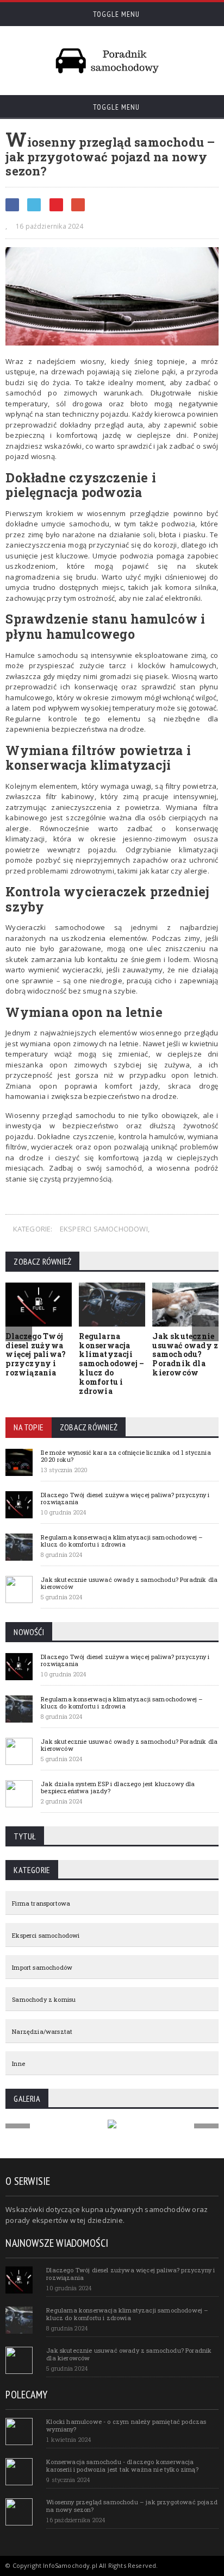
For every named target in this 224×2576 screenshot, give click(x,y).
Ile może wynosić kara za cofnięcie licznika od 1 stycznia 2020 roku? (126, 1456)
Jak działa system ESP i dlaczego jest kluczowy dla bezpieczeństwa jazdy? (118, 1787)
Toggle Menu (115, 14)
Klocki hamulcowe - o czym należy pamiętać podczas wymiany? (126, 2425)
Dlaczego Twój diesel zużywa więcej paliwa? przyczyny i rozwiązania (36, 1354)
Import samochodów (42, 1967)
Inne (18, 2063)
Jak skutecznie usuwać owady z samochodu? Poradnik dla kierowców (185, 1354)
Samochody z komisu (44, 1999)
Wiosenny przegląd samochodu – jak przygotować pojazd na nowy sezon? (132, 2505)
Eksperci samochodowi (104, 1229)
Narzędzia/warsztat (42, 2031)
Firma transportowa (41, 1903)
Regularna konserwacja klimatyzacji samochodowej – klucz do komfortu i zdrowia (111, 1364)
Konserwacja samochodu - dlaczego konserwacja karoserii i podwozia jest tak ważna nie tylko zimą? (122, 2465)
